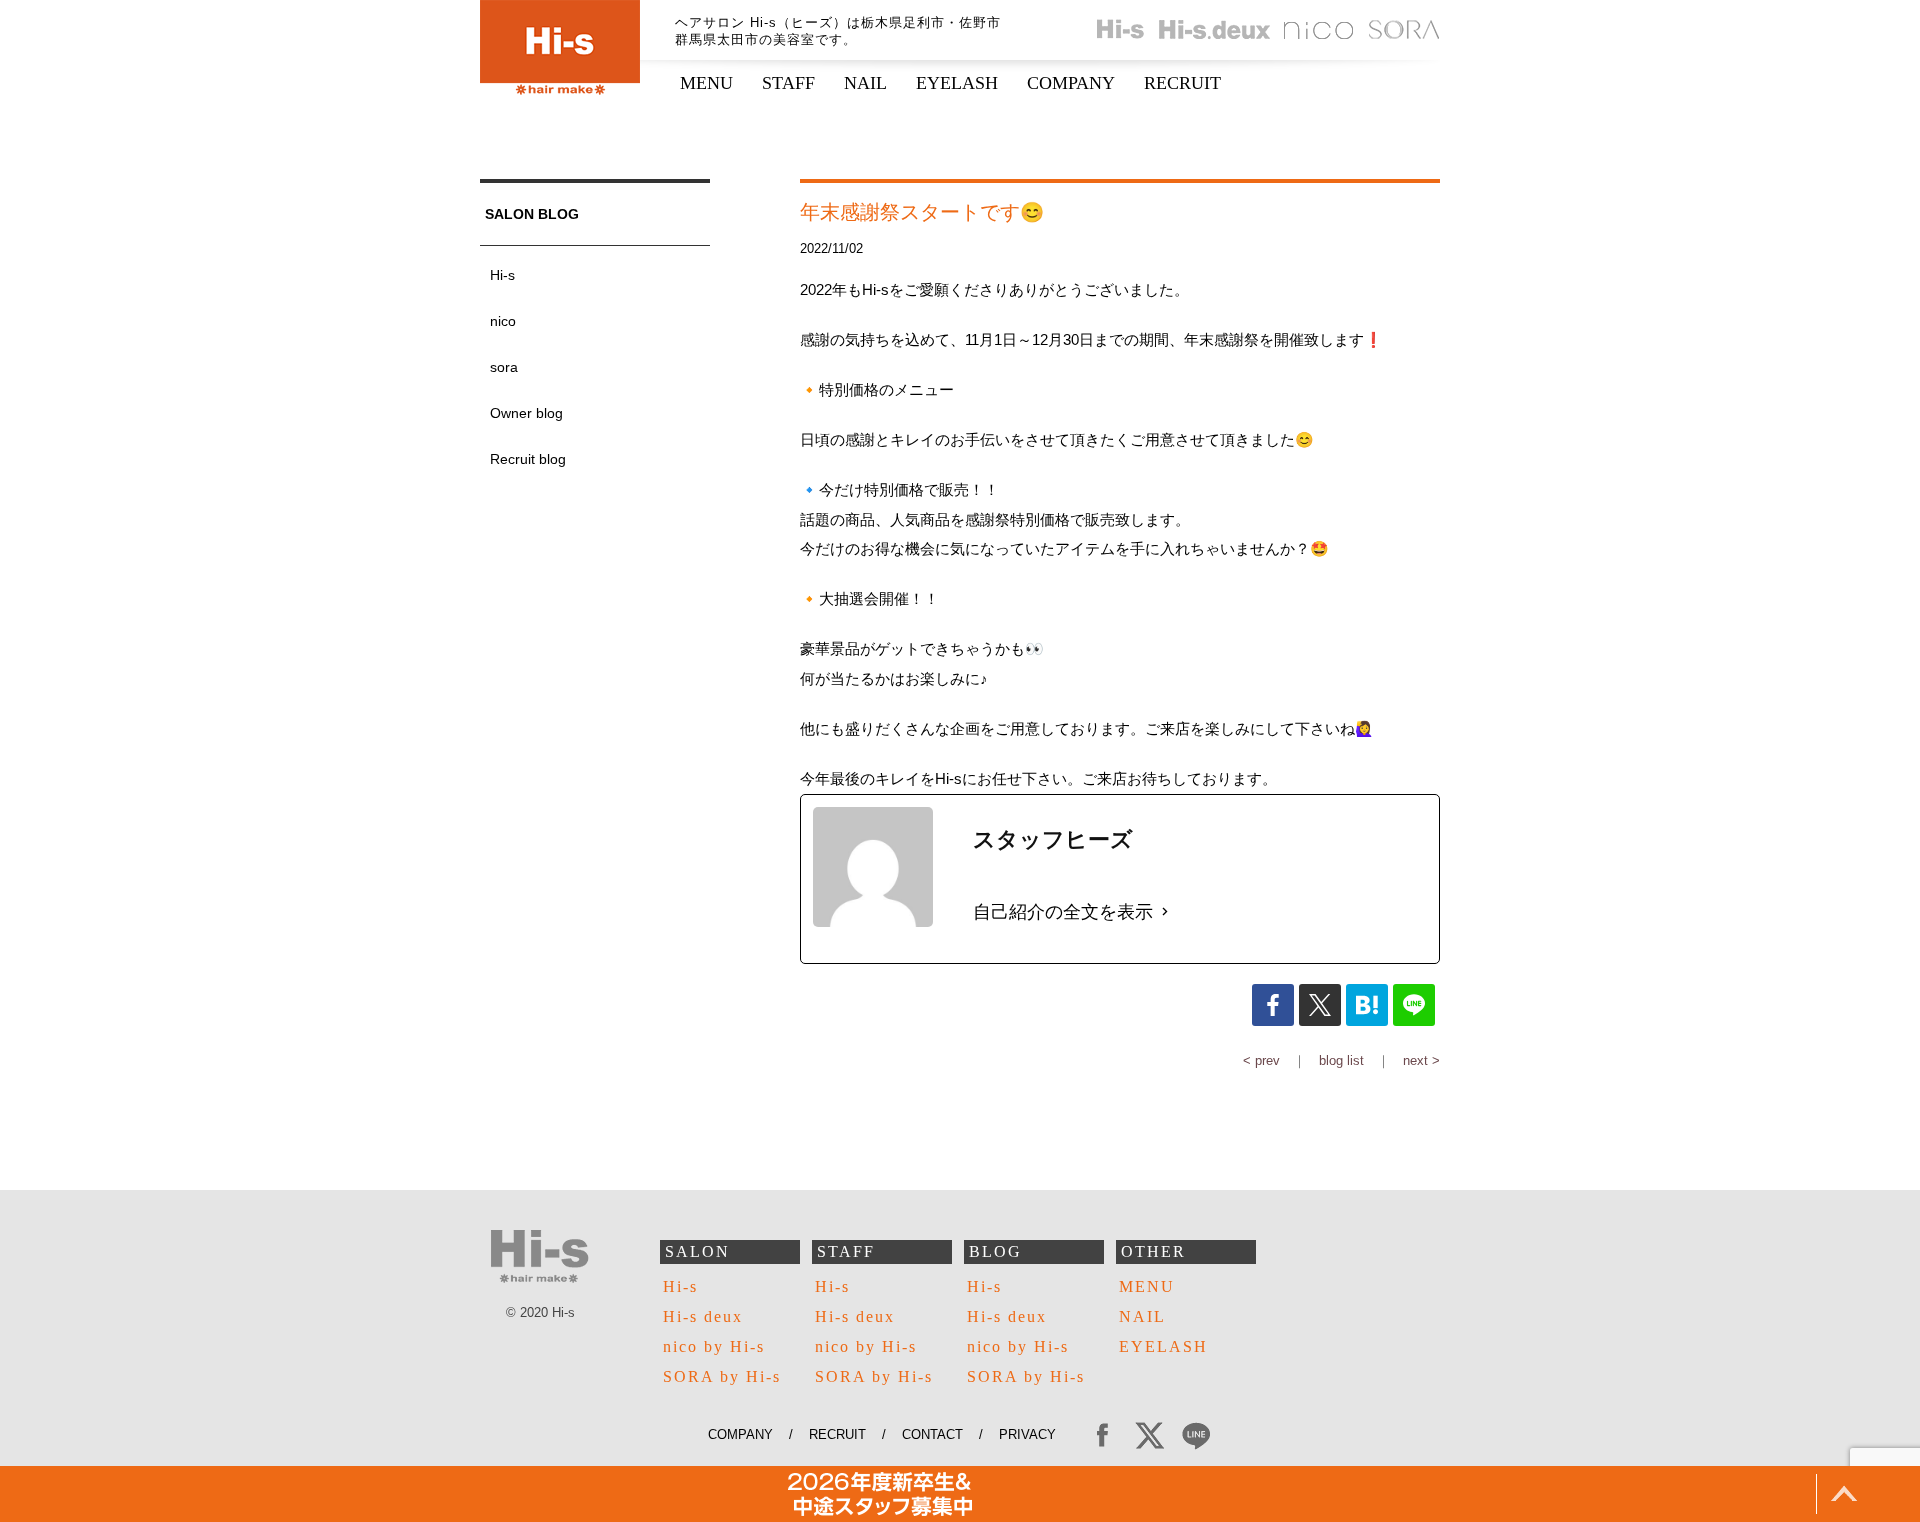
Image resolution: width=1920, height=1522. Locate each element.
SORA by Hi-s (722, 1376)
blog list (1341, 1060)
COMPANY (1071, 83)
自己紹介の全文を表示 (1063, 912)
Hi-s (502, 275)
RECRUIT (1182, 83)
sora (504, 367)
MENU (706, 83)
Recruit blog (528, 459)
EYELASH (957, 83)
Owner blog (526, 413)
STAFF (788, 83)
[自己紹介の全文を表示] (1165, 912)
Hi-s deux (703, 1316)
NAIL (865, 83)
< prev (1261, 1060)
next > (1421, 1060)
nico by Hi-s (714, 1346)
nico (503, 321)
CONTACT (932, 1434)
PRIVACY (1035, 1434)
